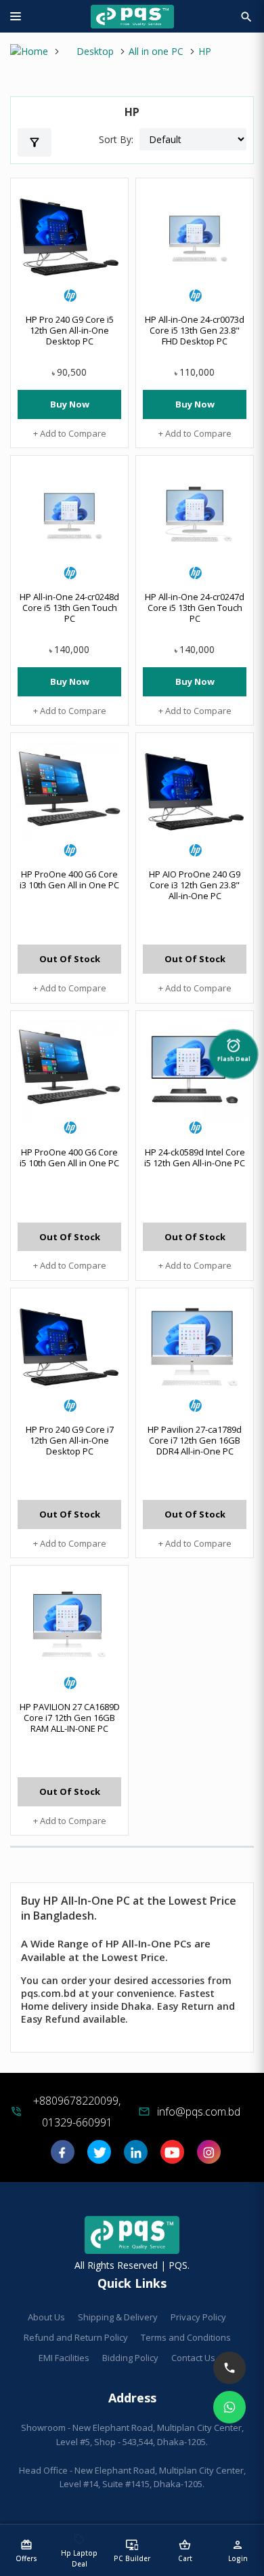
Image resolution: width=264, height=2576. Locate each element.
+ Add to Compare (70, 433)
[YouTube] (172, 2157)
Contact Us (193, 2358)
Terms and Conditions (186, 2337)
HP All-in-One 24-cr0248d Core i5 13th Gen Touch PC (69, 608)
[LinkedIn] (136, 2157)
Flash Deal (234, 1048)
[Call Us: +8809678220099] (229, 2368)
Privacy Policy (198, 2317)
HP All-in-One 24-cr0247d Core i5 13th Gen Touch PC (195, 608)
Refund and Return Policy (76, 2337)
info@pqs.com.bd (199, 2112)
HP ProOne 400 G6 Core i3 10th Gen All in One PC (69, 879)
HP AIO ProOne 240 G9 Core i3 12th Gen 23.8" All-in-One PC (195, 885)
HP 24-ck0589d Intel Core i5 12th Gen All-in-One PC (195, 1157)
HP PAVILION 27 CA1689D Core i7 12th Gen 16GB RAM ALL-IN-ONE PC (70, 1718)
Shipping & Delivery (118, 2317)
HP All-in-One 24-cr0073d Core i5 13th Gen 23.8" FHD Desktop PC (195, 330)
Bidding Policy (130, 2358)
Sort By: (116, 139)
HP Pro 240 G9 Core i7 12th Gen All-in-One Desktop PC (70, 1440)
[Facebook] (63, 2157)
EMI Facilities (64, 2358)
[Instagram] (209, 2157)
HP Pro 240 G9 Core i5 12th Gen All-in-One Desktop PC (70, 330)
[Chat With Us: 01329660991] (229, 2407)
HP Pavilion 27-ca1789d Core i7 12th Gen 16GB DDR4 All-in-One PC (195, 1440)
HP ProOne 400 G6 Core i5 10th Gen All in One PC (69, 1157)
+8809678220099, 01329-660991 (77, 2112)
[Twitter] (99, 2157)
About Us (46, 2317)
